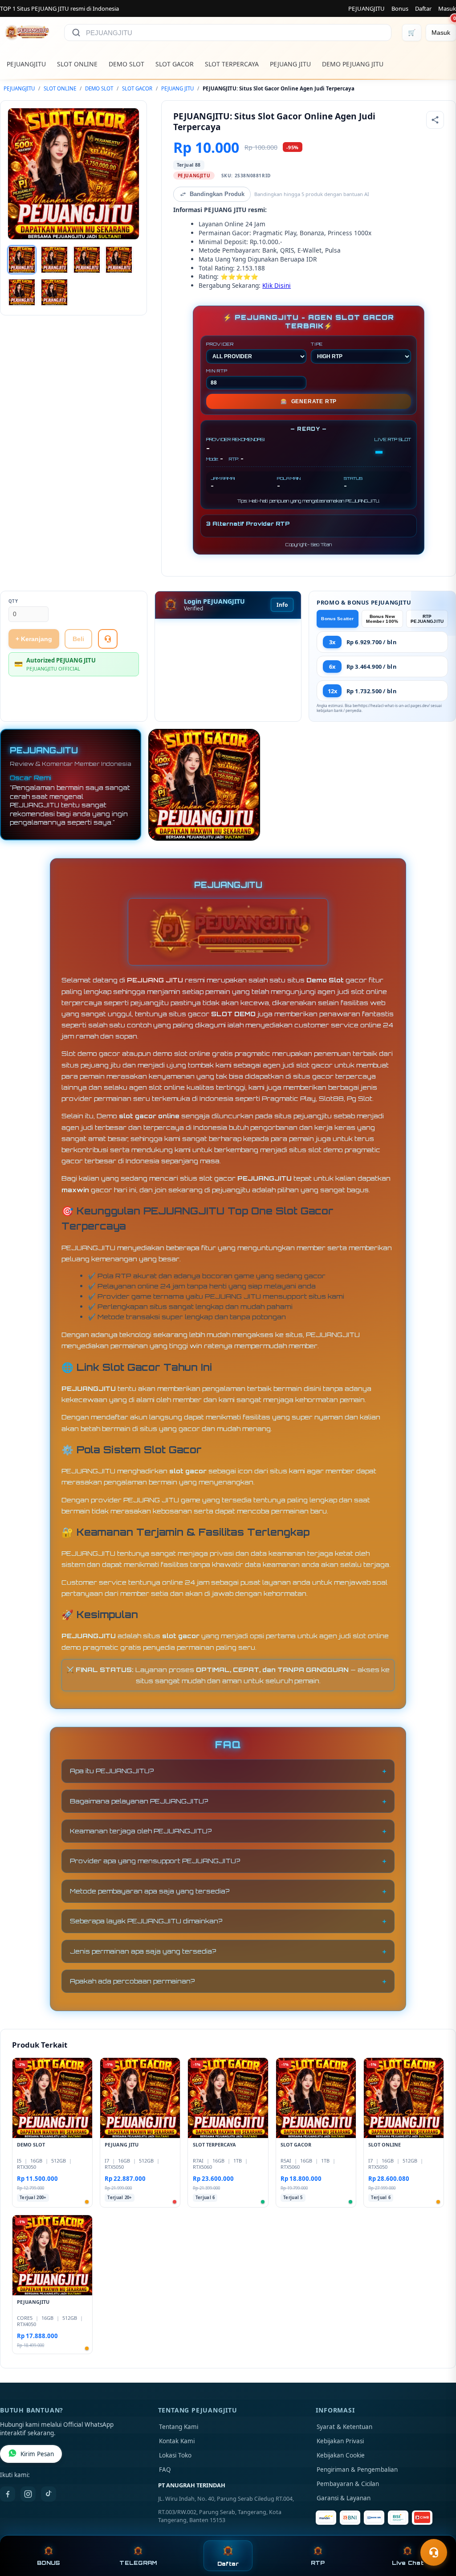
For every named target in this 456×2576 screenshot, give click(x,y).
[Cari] (76, 33)
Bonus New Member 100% (382, 619)
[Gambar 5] (22, 292)
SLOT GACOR (175, 64)
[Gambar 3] (87, 260)
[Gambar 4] (119, 260)
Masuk (447, 8)
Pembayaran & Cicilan (348, 2484)
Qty (13, 601)
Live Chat (408, 2563)
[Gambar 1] (22, 260)
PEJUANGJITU (366, 8)
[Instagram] (28, 2494)
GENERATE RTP (309, 401)
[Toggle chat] (434, 2552)
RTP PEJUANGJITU (427, 619)
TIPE (317, 344)
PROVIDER (220, 344)
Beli (78, 639)
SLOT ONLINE (77, 64)
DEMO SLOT (126, 64)
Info (282, 605)
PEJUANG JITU (290, 64)
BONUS (48, 2563)
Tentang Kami (179, 2427)
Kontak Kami (177, 2441)
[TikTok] (49, 2494)
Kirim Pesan (37, 2454)
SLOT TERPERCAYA (232, 64)
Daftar (423, 8)
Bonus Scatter (337, 619)
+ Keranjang (34, 639)
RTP (318, 2563)
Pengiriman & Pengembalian (357, 2470)
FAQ (165, 2470)
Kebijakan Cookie (341, 2455)
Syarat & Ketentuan (344, 2427)
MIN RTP (217, 371)
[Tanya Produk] (108, 639)
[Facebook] (8, 2494)
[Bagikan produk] (435, 120)
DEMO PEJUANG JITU (353, 64)
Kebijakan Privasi (340, 2441)
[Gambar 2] (54, 260)
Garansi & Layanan (344, 2498)
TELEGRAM (138, 2563)
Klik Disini (277, 285)
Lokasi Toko (175, 2455)
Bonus (400, 8)
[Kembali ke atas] (436, 2531)
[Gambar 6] (54, 292)
